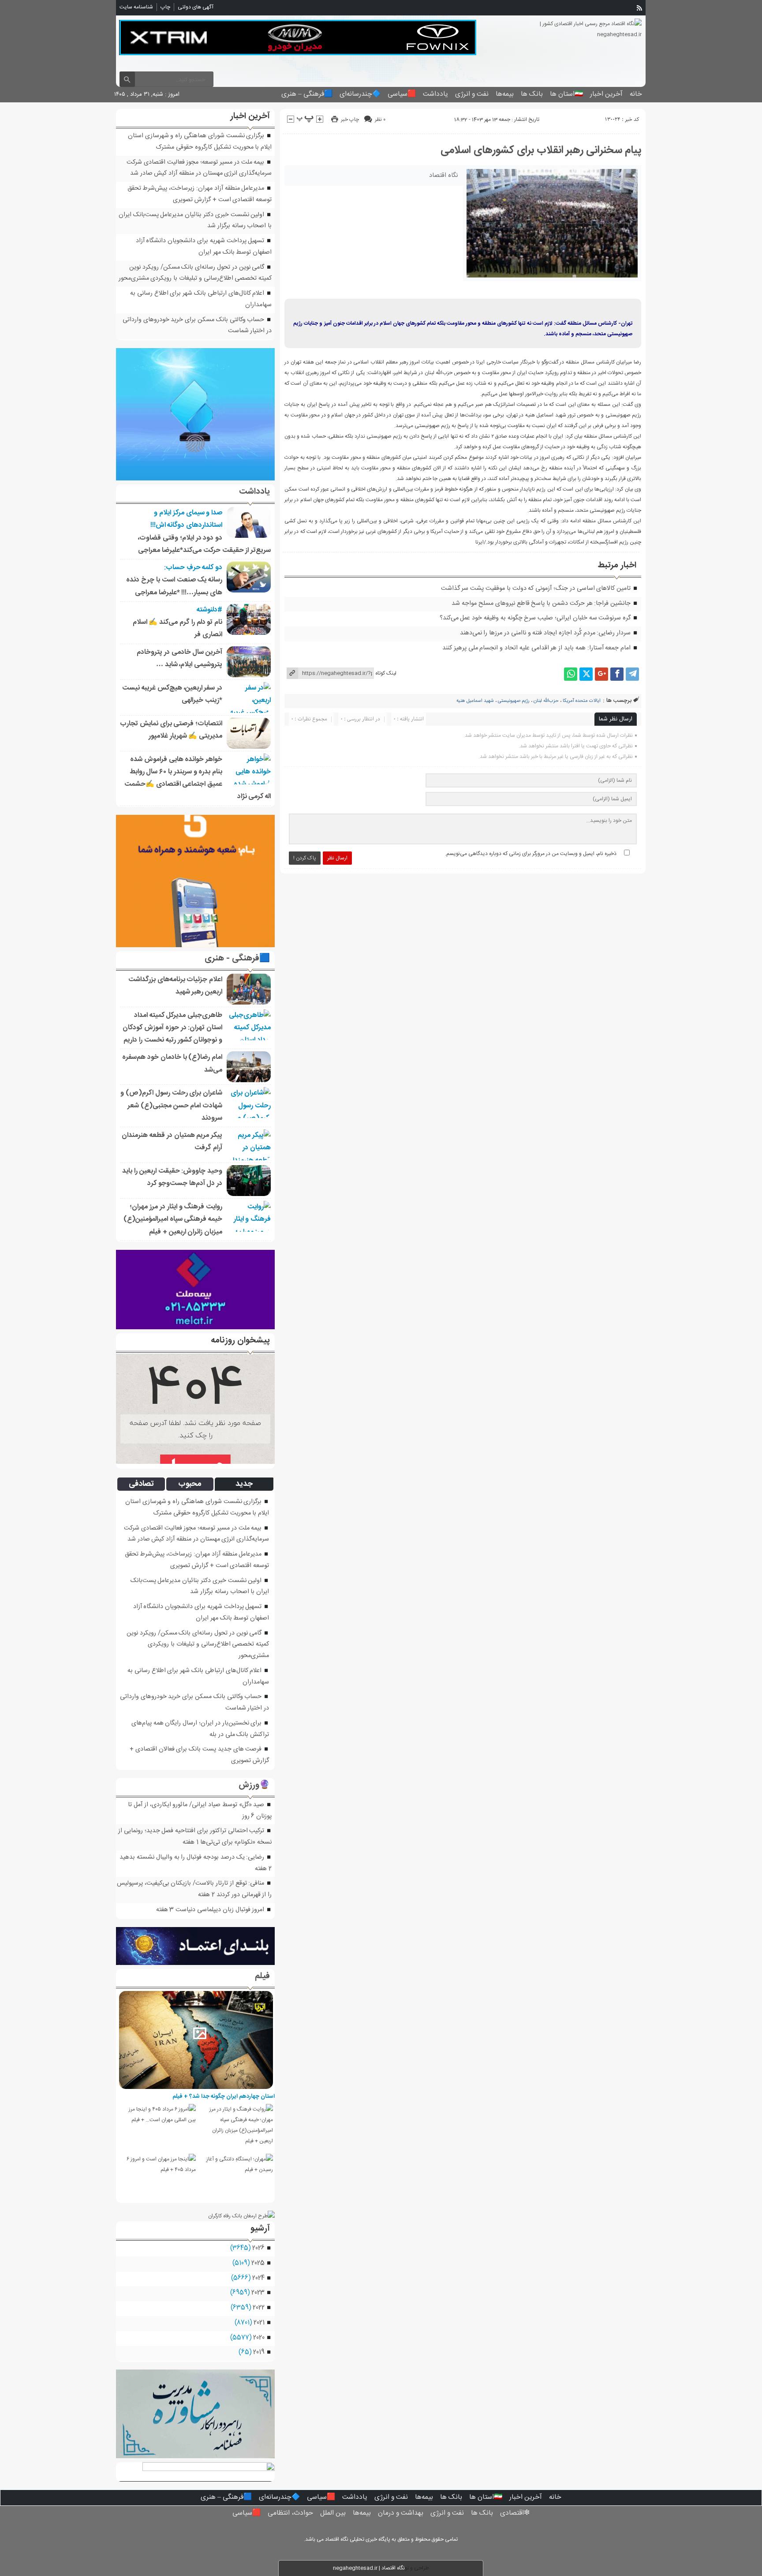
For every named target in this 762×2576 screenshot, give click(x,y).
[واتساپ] (571, 674)
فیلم (262, 1976)
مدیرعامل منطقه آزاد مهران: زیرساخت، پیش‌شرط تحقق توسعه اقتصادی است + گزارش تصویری (200, 194)
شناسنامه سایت (136, 7)
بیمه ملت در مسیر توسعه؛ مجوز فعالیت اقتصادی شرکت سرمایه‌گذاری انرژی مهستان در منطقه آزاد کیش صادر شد (199, 168)
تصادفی (141, 1484)
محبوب (190, 1484)
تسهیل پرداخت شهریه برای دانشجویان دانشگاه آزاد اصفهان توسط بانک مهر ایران (204, 247)
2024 (258, 2278)
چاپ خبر (350, 120)
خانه (636, 94)
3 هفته (165, 1910)
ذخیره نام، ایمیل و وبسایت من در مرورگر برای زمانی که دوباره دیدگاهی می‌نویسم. (531, 854)
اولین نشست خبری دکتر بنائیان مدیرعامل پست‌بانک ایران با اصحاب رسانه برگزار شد (200, 1586)
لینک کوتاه (386, 673)
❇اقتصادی (515, 2513)
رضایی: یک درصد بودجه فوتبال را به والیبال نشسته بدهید (192, 1857)
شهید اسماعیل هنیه (475, 701)
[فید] (639, 8)
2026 (258, 2248)
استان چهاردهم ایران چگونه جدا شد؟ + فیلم (224, 2096)
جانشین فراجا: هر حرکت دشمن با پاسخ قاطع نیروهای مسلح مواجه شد (541, 604)
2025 (258, 2263)
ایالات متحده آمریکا (582, 701)
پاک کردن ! (305, 858)
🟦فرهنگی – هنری (307, 94)
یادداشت (435, 94)
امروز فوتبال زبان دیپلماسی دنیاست (220, 1910)
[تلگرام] (632, 674)
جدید (244, 1484)
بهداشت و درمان (401, 2513)
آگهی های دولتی (196, 7)
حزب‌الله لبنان (546, 701)
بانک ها (532, 94)
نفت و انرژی (472, 94)
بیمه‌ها (505, 94)
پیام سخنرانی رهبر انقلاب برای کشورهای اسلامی (541, 150)
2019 (259, 2352)
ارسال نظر (337, 858)
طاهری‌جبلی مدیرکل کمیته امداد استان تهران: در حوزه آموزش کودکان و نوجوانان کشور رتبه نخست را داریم (172, 1028)
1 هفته (190, 1842)
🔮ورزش (254, 1785)
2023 (258, 2293)
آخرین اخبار (606, 94)
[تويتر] (586, 674)
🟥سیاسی (402, 94)
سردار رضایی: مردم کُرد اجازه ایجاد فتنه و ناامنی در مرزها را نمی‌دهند (545, 633)
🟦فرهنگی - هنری (237, 959)
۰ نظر (380, 120)
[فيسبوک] (617, 674)
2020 (259, 2338)
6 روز (248, 1816)
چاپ (165, 7)
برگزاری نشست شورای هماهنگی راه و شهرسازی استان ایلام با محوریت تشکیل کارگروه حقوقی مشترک (200, 142)
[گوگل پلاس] (601, 674)
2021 (259, 2323)
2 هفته (263, 1869)
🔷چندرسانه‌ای (360, 94)
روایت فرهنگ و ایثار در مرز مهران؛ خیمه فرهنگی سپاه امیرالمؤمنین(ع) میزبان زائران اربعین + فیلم (173, 1219)
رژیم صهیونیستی (514, 701)
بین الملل (333, 2513)
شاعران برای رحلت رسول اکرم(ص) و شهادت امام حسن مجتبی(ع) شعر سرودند (171, 1106)
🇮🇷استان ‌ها (566, 94)
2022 (258, 2308)
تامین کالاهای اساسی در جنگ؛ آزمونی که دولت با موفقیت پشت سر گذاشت (536, 589)
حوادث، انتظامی (290, 2513)
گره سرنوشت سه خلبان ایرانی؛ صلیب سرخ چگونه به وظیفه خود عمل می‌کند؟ (535, 618)
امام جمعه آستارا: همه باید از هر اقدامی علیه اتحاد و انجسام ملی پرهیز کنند (536, 648)
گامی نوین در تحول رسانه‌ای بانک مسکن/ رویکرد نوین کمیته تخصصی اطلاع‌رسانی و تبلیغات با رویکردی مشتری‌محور (195, 273)
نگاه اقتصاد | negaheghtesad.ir (369, 2568)
